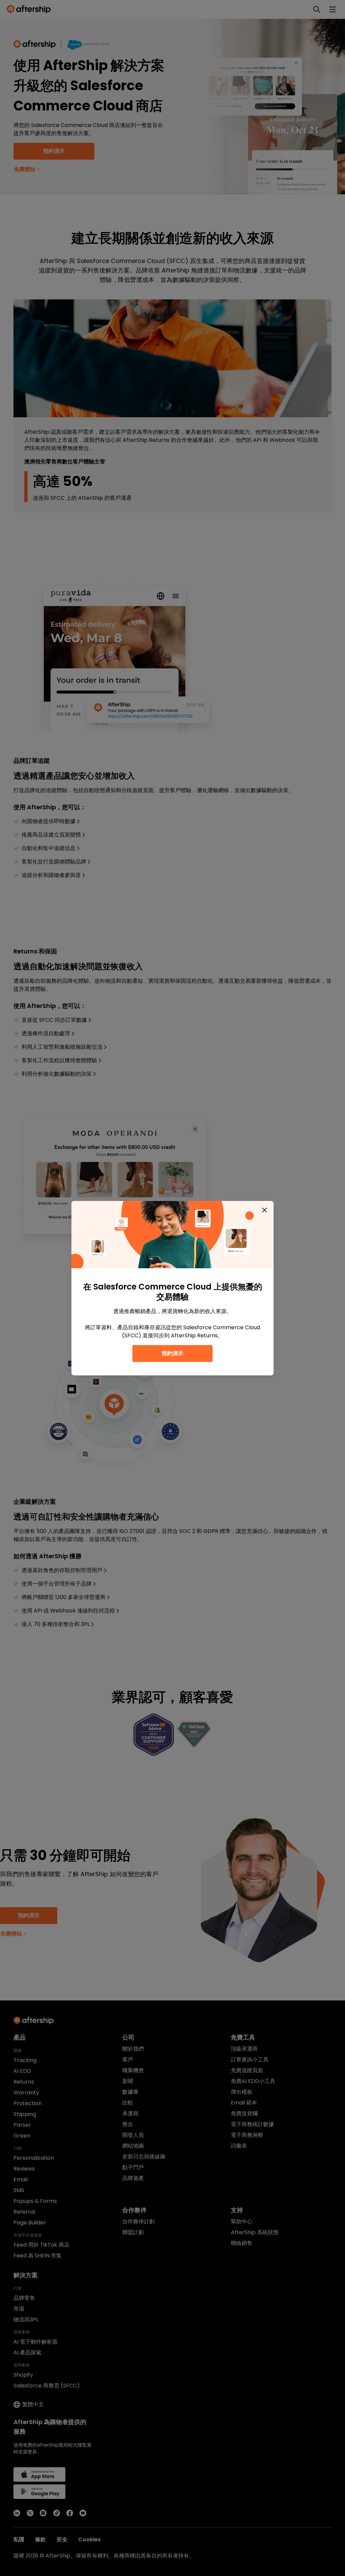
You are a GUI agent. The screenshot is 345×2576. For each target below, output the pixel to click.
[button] (264, 1210)
